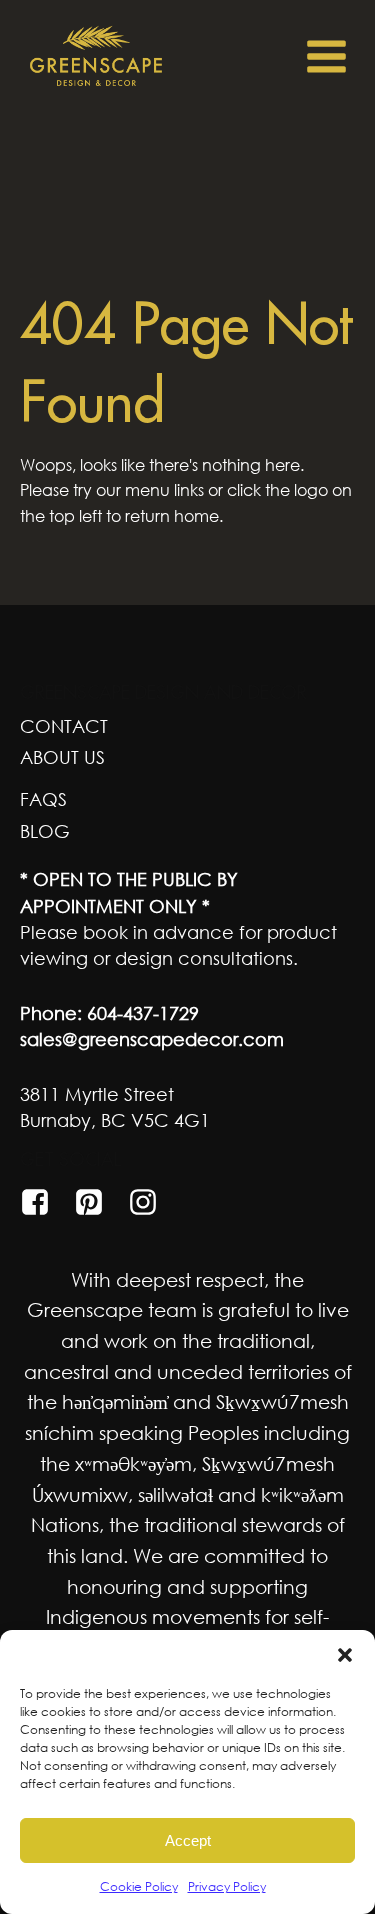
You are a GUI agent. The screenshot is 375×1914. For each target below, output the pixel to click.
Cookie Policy (139, 1886)
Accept (188, 1840)
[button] (345, 1655)
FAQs (43, 799)
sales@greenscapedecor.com (152, 1039)
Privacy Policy (227, 1886)
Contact (64, 726)
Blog (45, 831)
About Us (62, 757)
